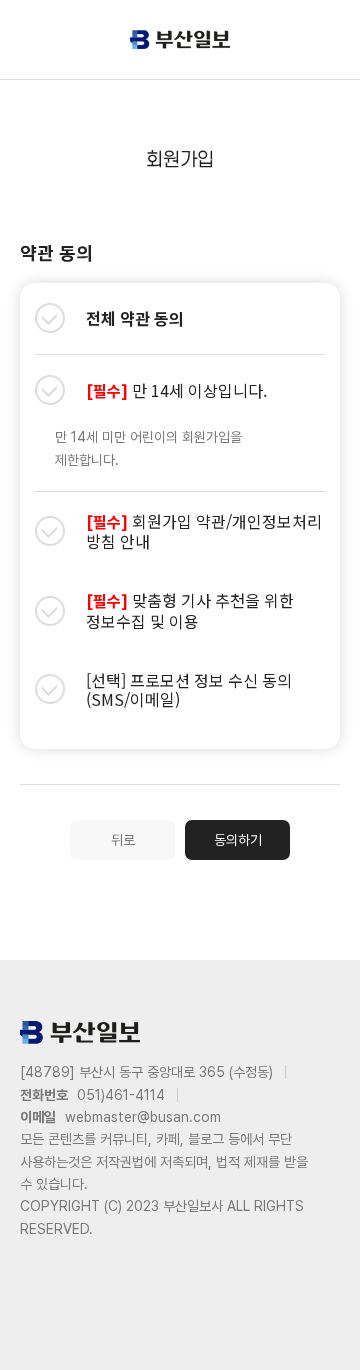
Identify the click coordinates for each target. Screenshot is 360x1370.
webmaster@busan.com (143, 1117)
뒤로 (123, 840)
